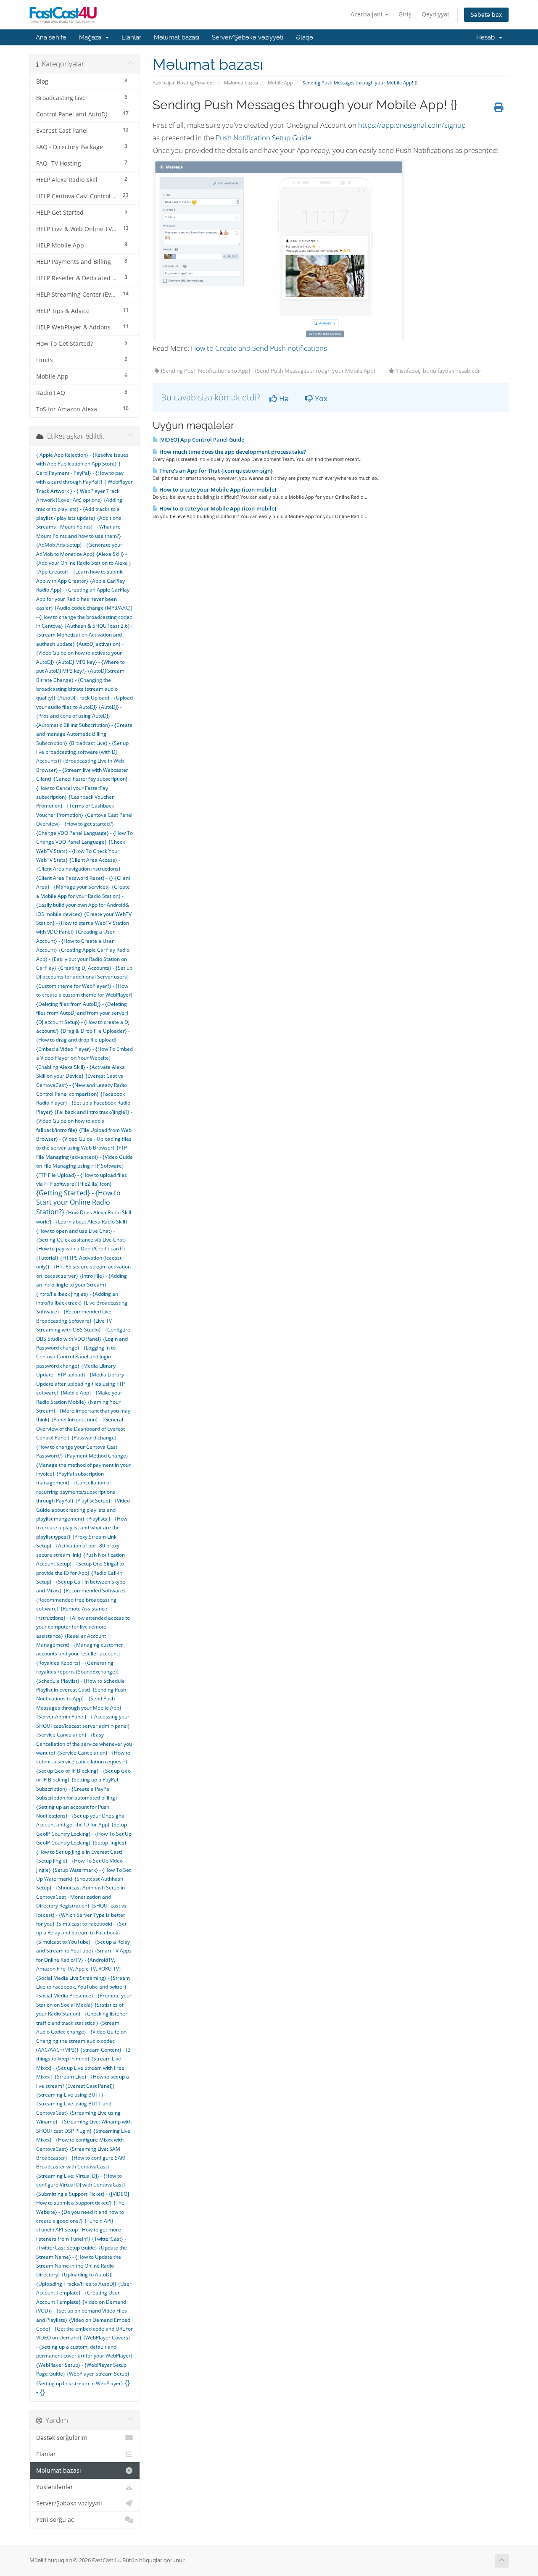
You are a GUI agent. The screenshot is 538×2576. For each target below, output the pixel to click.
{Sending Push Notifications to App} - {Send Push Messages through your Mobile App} (81, 1699)
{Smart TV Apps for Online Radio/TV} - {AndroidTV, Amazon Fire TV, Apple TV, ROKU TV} (84, 1960)
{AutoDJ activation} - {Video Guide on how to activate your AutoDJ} (80, 653)
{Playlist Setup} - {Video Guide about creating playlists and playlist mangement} (83, 1510)
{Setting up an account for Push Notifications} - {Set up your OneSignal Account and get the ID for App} (81, 1816)
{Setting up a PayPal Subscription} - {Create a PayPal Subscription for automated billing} (77, 1789)
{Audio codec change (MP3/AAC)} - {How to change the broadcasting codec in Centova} (84, 617)
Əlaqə (305, 37)
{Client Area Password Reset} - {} (75, 878)
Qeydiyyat (435, 14)
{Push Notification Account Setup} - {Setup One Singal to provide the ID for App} (80, 1564)
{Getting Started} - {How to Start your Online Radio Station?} (78, 1202)
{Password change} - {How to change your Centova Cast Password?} (78, 1447)
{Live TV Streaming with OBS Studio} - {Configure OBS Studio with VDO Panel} (83, 1330)
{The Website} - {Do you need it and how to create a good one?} (80, 2212)
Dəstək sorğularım (62, 2438)
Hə (283, 398)
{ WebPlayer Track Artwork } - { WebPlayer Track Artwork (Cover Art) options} (84, 491)
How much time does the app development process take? (232, 452)
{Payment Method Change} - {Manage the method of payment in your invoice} (84, 1465)
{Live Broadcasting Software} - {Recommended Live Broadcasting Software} (82, 1312)
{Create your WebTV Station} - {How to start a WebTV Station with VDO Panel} (84, 923)
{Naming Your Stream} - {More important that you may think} (83, 1411)
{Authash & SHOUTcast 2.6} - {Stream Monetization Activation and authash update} (84, 635)
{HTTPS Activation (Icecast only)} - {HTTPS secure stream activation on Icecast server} (83, 1267)
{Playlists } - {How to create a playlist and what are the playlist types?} (82, 1528)
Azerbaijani (367, 14)
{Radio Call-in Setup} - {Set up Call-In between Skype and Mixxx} (81, 1582)
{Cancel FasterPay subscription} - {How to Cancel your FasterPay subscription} (83, 788)
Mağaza (92, 37)
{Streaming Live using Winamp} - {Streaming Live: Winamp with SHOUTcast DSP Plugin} (84, 2122)
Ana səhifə (51, 37)
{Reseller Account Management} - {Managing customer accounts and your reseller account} (80, 1645)
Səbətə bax (486, 14)
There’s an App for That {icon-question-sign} (215, 471)
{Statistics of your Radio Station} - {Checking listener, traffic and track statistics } (82, 2014)
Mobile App (280, 83)
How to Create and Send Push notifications (259, 348)
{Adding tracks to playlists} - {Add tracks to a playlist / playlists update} (79, 509)
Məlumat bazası (177, 37)
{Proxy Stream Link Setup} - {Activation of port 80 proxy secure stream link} (78, 1546)
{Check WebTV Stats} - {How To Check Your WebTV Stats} (80, 851)
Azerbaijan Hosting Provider (183, 83)
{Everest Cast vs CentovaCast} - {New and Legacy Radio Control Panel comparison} (82, 1085)
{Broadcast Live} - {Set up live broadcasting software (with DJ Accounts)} (82, 752)
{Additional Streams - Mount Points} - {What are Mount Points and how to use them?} (79, 527)
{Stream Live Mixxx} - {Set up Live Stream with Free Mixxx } (80, 2068)
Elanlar (131, 37)
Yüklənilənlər (55, 2487)
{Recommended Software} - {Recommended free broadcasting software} (82, 1600)
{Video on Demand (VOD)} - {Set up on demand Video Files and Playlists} (82, 2311)
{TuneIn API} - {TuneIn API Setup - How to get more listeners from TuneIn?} (79, 2230)
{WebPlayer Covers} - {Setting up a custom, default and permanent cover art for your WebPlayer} (84, 2347)
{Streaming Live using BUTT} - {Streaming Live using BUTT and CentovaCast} (74, 2104)
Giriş (405, 14)
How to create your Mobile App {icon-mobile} (217, 489)
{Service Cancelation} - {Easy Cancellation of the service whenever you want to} (84, 1744)
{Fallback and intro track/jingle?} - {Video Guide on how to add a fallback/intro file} (84, 1121)
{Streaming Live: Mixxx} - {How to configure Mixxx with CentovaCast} (84, 2140)
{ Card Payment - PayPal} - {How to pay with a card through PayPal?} (80, 473)
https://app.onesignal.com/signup (412, 125)
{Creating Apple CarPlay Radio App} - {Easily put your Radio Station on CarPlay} (83, 959)
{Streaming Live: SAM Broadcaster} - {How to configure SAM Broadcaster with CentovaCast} (81, 2158)
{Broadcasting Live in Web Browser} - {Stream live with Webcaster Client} (82, 770)
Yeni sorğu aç (55, 2520)
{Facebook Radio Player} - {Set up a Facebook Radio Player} (83, 1103)
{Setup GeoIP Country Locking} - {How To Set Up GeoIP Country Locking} (84, 1834)
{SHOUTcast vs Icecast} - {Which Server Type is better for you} (81, 1915)
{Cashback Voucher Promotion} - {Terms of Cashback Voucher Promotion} (75, 806)
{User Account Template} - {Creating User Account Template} (84, 2293)
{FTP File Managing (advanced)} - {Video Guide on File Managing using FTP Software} (84, 1157)
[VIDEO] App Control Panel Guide (201, 439)
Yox (320, 398)
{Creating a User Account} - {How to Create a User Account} (75, 941)
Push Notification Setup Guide (263, 138)
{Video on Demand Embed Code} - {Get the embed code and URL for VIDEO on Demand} (84, 2329)
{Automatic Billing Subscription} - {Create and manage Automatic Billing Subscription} (84, 734)
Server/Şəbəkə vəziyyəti (248, 37)
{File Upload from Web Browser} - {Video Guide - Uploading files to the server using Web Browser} (84, 1139)
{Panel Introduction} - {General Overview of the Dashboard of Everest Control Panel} (80, 1429)
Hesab (487, 37)
